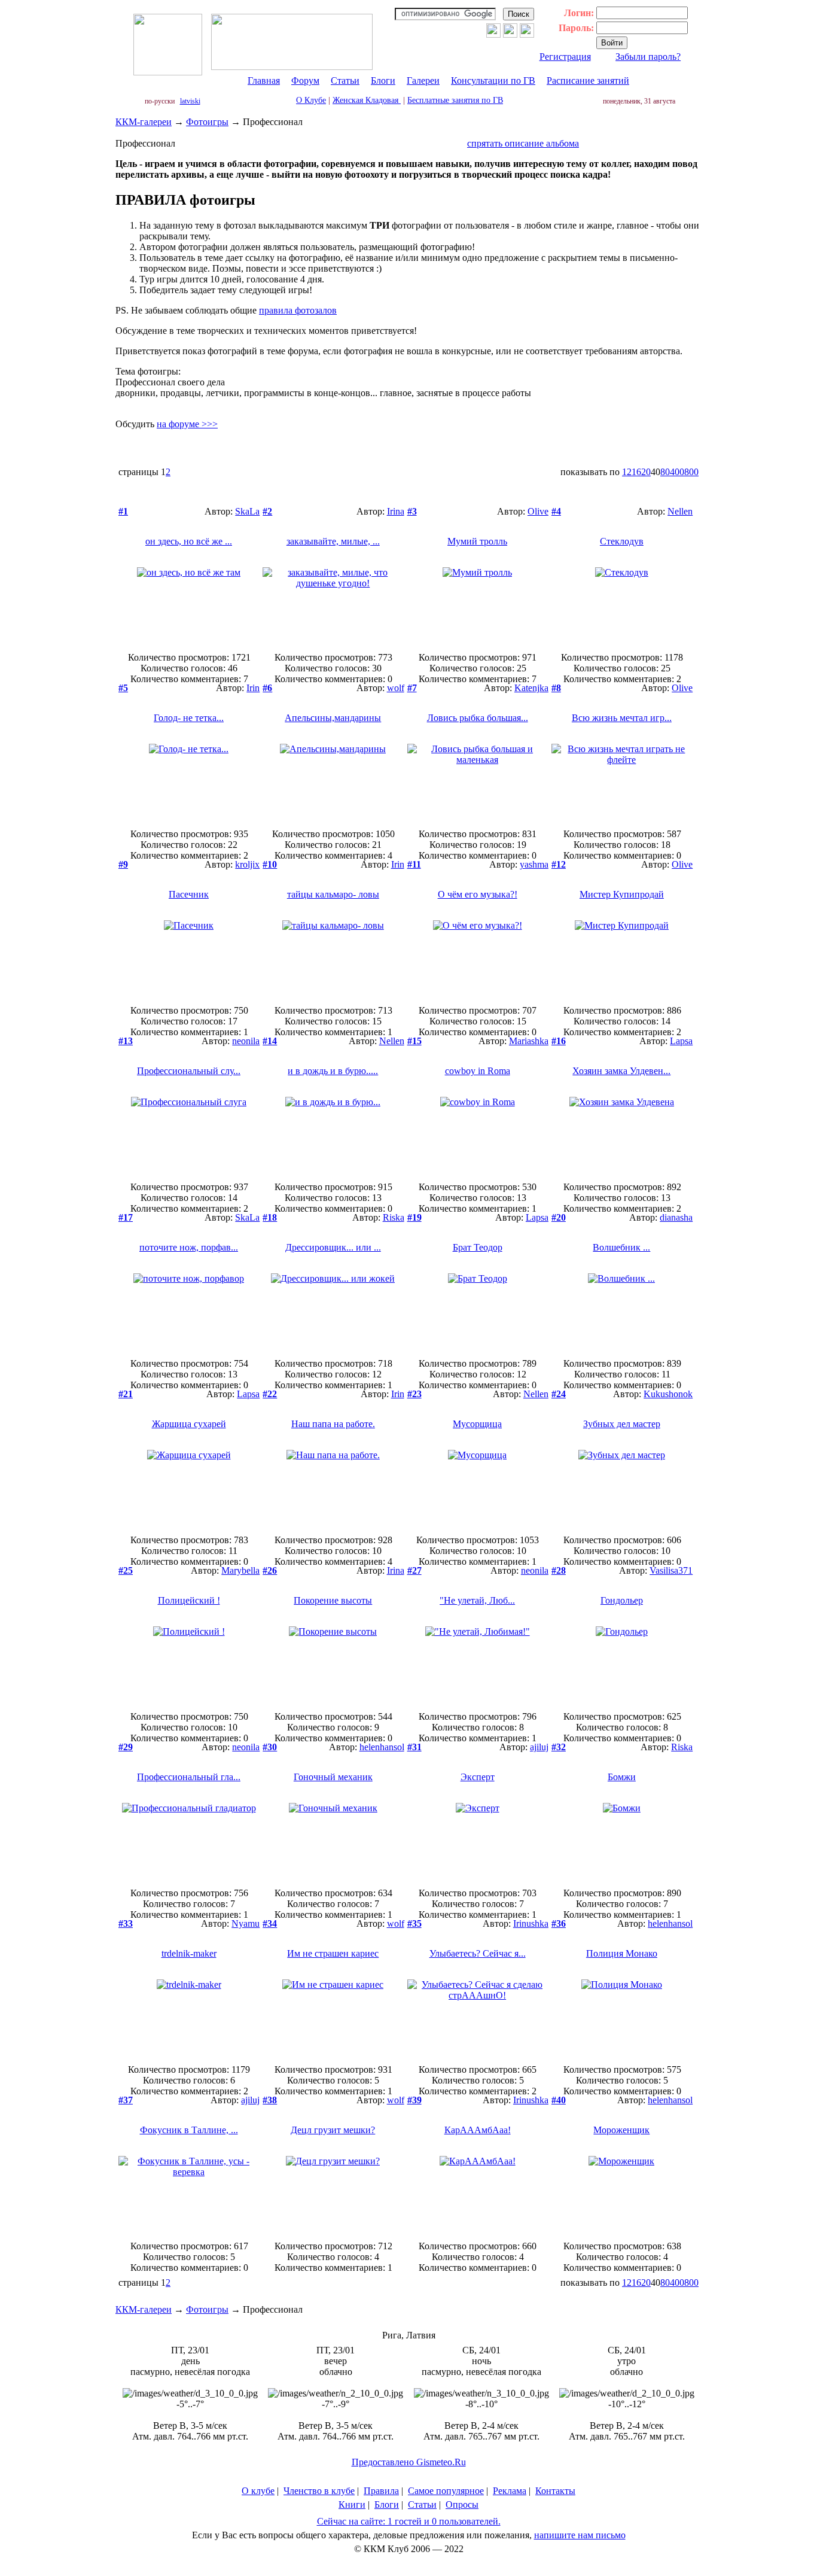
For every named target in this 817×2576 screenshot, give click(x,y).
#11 (414, 864)
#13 (126, 1041)
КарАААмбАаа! (478, 2130)
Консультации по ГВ (493, 80)
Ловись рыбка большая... (478, 718)
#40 (559, 2100)
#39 (414, 2100)
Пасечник (189, 894)
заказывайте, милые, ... (333, 541)
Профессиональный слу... (189, 1071)
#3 (412, 511)
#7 (412, 688)
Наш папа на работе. (333, 1424)
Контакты (555, 2491)
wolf (396, 688)
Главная (264, 80)
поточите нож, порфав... (189, 1247)
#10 (270, 864)
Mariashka (529, 1041)
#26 (270, 1570)
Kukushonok (668, 1394)
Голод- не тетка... (189, 718)
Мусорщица (477, 1424)
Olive (538, 511)
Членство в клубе (319, 2491)
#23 (414, 1394)
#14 (270, 1041)
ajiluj (539, 1747)
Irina (396, 511)
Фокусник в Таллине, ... (189, 2130)
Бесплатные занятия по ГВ (455, 100)
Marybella (240, 1570)
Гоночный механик (333, 1777)
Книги (352, 2504)
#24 (559, 1394)
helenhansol (382, 1747)
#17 (126, 1217)
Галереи (423, 80)
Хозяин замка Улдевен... (621, 1071)
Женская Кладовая (367, 100)
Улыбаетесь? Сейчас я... (478, 1953)
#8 (556, 688)
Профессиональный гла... (189, 1777)
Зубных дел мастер (622, 1424)
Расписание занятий (588, 80)
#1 (123, 511)
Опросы (462, 2504)
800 (691, 472)
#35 (414, 1923)
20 (646, 472)
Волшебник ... (621, 1247)
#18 (270, 1217)
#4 (556, 511)
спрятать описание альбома (523, 143)
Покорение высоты (333, 1600)
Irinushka (531, 1923)
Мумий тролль (477, 541)
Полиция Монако (622, 1953)
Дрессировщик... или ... (333, 1247)
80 (665, 472)
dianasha (676, 1217)
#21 (126, 1394)
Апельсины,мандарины (333, 718)
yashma (534, 864)
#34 (270, 1923)
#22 (270, 1394)
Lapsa (681, 1041)
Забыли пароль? (648, 57)
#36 (559, 1923)
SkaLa (247, 511)
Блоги (383, 80)
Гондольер (622, 1600)
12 (627, 472)
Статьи (345, 80)
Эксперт (478, 1777)
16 (636, 472)
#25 (126, 1570)
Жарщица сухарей (189, 1424)
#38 (270, 2100)
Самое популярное (446, 2491)
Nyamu (246, 1923)
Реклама (510, 2491)
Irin (253, 688)
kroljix (247, 864)
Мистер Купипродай (622, 894)
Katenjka (531, 688)
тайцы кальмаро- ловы (333, 894)
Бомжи (622, 1777)
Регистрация (565, 57)
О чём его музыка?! (478, 894)
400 (677, 472)
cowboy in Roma (478, 1071)
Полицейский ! (189, 1600)
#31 (414, 1747)
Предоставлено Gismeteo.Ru (409, 2462)
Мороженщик (621, 2130)
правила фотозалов (298, 310)
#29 (126, 1747)
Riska (394, 1217)
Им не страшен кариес (333, 1953)
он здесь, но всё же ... (189, 541)
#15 (414, 1041)
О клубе (258, 2491)
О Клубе (311, 100)
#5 (123, 688)
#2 (267, 511)
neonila (246, 1041)
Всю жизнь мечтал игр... (622, 718)
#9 (123, 864)
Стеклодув (622, 541)
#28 (559, 1570)
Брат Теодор (478, 1247)
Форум (305, 80)
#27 (414, 1570)
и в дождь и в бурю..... (333, 1071)
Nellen (680, 511)
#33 (126, 1923)
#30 (270, 1747)
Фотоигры (207, 122)
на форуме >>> (187, 424)
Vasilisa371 (671, 1570)
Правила (381, 2491)
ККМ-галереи (144, 122)
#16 (559, 1041)
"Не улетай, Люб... (477, 1600)
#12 (559, 864)
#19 (414, 1217)
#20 (559, 1217)
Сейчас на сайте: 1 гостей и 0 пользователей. (409, 2521)
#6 (267, 688)
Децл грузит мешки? (333, 2130)
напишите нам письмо (580, 2535)
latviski (190, 101)
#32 (559, 1747)
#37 (126, 2100)
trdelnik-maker (189, 1953)
